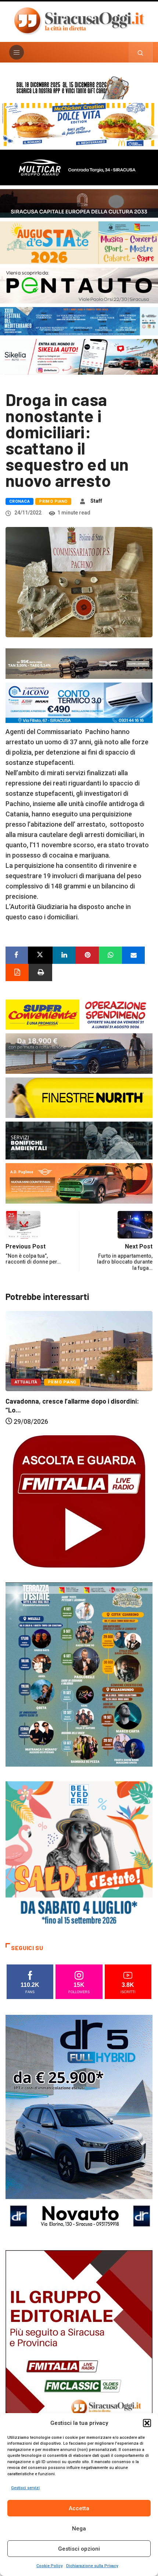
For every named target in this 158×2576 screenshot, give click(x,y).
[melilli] (79, 1674)
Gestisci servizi (25, 2488)
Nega (79, 2529)
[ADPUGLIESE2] (79, 1182)
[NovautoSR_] (79, 2125)
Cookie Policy (49, 2566)
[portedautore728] (79, 1097)
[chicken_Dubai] (79, 124)
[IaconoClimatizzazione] (79, 702)
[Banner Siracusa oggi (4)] (79, 285)
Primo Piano (53, 501)
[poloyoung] (79, 1053)
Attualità (26, 1400)
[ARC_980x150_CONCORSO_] (79, 87)
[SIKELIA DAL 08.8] (79, 357)
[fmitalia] (79, 320)
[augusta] (79, 242)
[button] (147, 2423)
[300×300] (79, 1854)
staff (96, 501)
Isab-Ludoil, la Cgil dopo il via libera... (60, 1419)
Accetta (79, 2508)
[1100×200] (79, 203)
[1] (79, 2360)
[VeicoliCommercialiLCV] (79, 167)
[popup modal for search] (141, 52)
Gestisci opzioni (79, 2549)
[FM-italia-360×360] (79, 1501)
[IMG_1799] (79, 1014)
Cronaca (19, 501)
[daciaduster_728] (79, 663)
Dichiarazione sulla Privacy (92, 2566)
